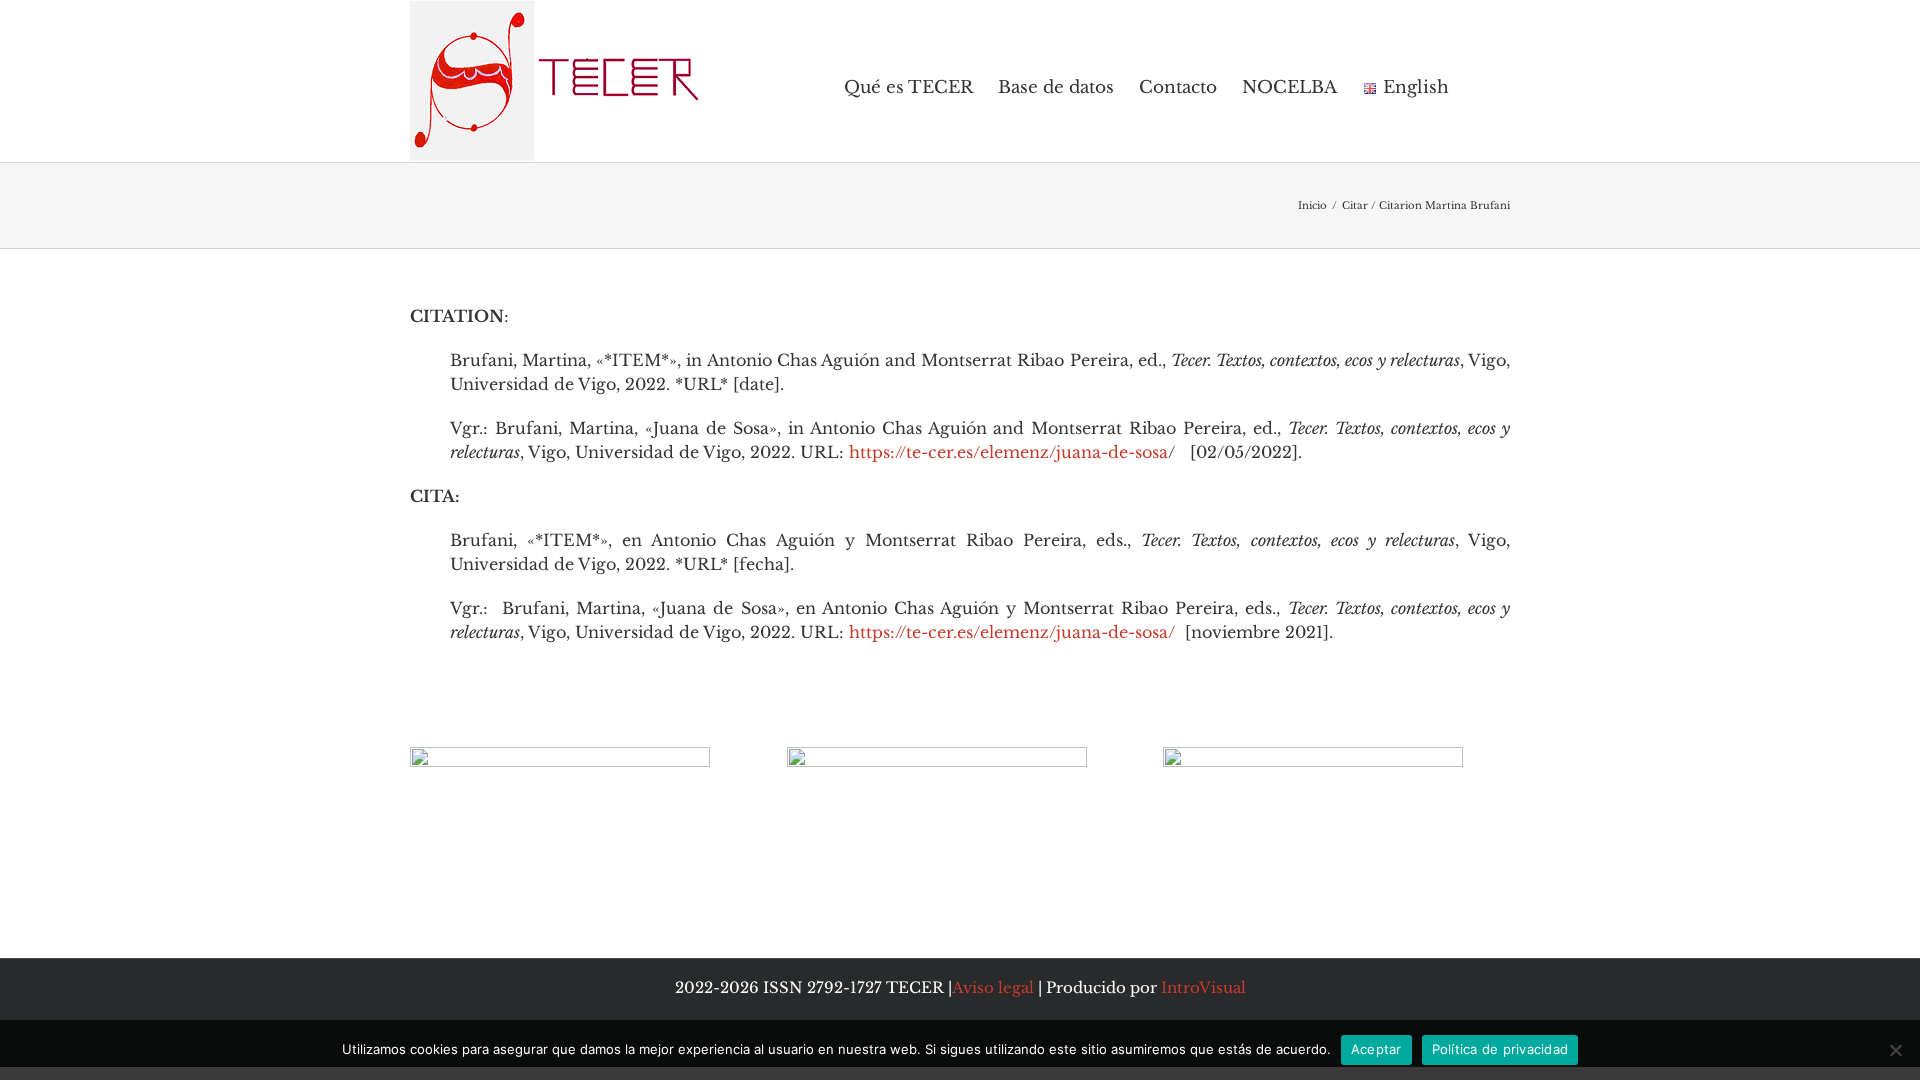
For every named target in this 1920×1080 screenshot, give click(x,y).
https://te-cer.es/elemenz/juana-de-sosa (1008, 452)
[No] (1895, 1050)
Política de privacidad (1500, 1049)
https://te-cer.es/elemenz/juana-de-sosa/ (1012, 632)
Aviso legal (993, 987)
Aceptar (1376, 1049)
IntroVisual (1203, 987)
